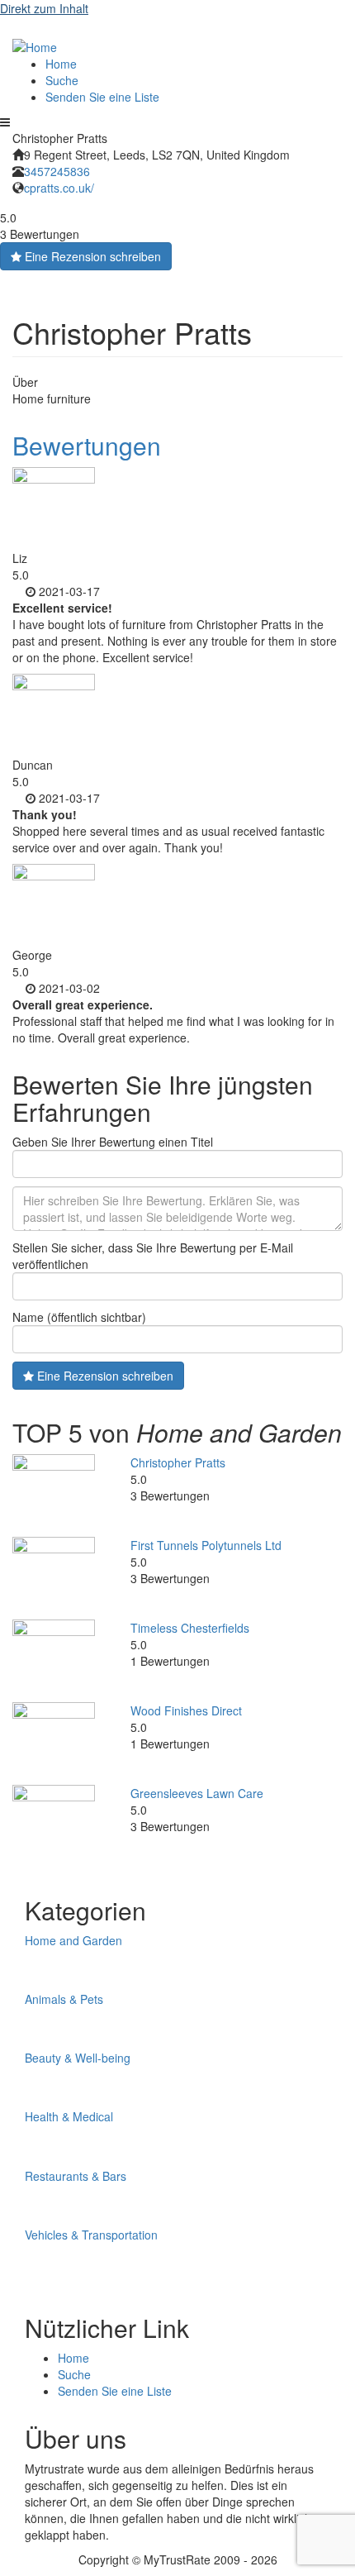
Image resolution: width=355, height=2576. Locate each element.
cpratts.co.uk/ (59, 188)
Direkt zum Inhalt (44, 8)
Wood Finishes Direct (186, 1710)
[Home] (35, 45)
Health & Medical (69, 2116)
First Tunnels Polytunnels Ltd (206, 1545)
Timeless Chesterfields (190, 1628)
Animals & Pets (64, 1999)
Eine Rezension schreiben (91, 256)
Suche (62, 80)
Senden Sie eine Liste (102, 97)
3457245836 (57, 171)
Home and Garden (73, 1940)
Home (61, 64)
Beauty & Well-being (78, 2058)
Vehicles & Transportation (91, 2235)
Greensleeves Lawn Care (197, 1793)
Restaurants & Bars (76, 2176)
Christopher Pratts (178, 1462)
